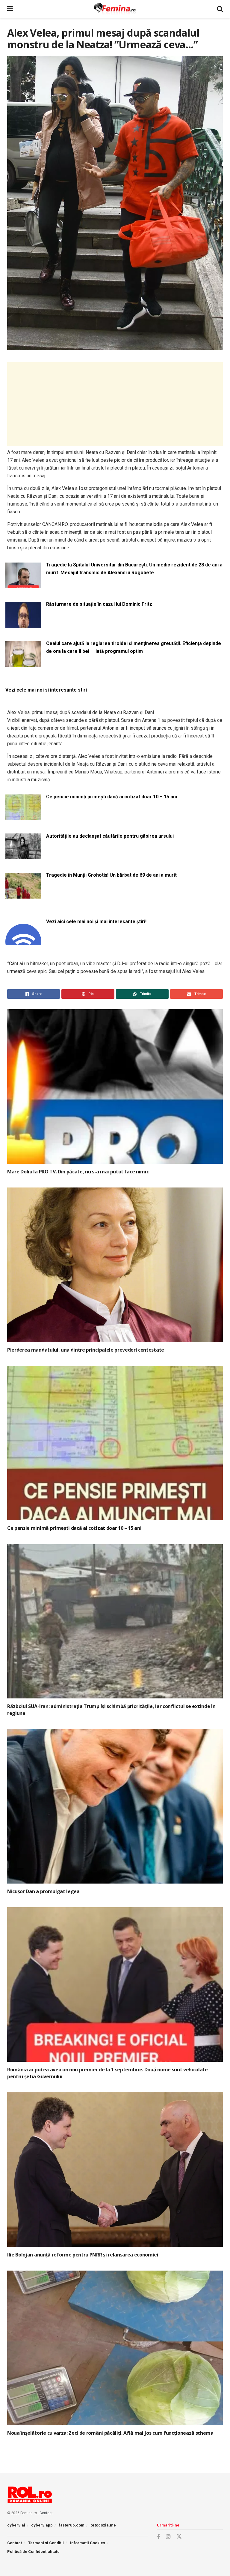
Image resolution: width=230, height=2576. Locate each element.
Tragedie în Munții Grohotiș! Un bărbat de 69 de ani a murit (111, 875)
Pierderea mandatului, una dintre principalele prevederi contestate (86, 1350)
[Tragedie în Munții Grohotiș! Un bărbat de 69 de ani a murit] (23, 895)
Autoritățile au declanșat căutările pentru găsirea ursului (110, 836)
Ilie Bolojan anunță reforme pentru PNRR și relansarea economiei (83, 2255)
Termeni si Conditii (46, 2543)
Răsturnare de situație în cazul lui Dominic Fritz (99, 604)
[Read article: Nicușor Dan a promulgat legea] (115, 1806)
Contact (46, 2513)
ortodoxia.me (103, 2525)
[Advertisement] (115, 404)
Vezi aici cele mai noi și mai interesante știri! (96, 922)
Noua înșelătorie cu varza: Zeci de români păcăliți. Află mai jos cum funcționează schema (110, 2433)
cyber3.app (42, 2525)
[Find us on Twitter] (179, 2537)
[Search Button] (220, 9)
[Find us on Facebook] (158, 2537)
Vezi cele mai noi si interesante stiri (46, 690)
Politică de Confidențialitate (33, 2552)
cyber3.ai (16, 2525)
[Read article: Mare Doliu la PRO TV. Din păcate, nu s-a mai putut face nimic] (115, 1087)
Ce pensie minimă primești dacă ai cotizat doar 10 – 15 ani (112, 797)
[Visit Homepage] (115, 9)
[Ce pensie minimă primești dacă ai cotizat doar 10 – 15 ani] (23, 817)
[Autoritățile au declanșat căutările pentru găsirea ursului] (23, 856)
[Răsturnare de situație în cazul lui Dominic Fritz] (23, 624)
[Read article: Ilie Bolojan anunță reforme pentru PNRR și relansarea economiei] (115, 2170)
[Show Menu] (10, 9)
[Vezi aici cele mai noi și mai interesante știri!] (23, 941)
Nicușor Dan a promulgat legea (43, 1891)
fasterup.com (72, 2525)
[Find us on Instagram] (168, 2537)
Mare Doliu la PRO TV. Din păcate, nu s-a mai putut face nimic (78, 1172)
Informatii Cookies (88, 2543)
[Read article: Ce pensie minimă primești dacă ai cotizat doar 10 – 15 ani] (115, 1443)
